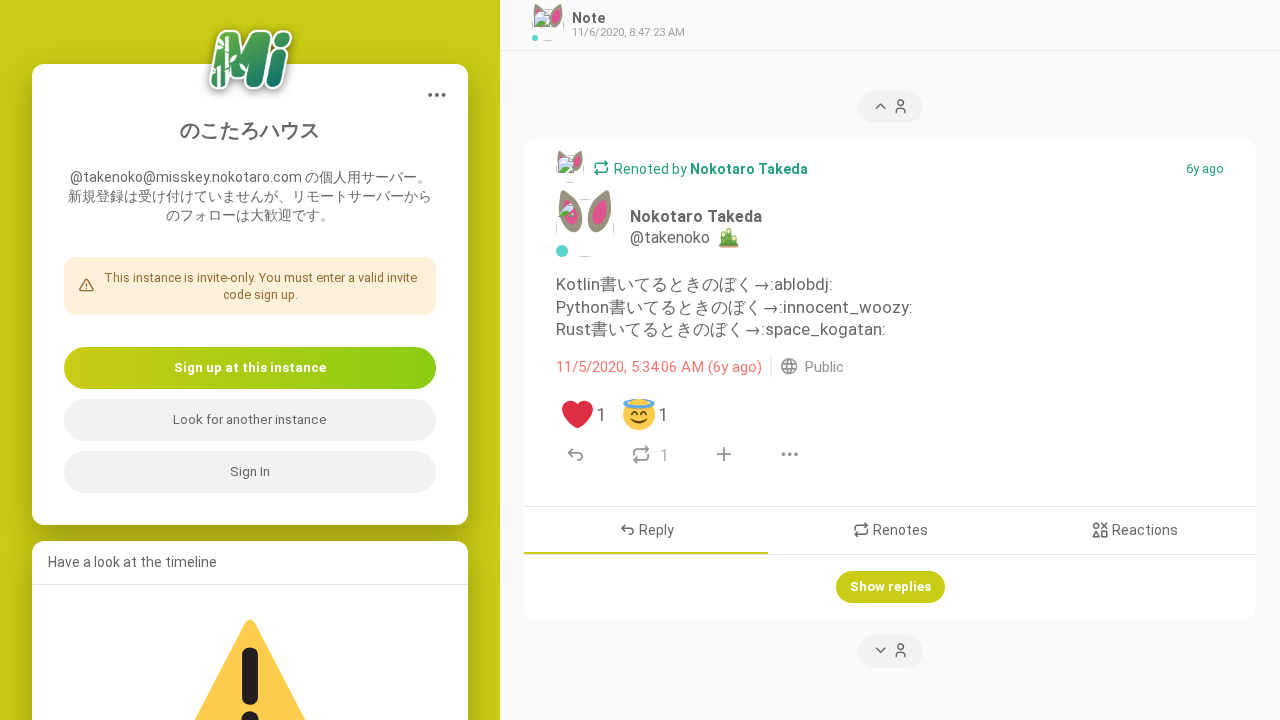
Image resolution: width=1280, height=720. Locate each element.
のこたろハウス (250, 130)
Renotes (899, 531)
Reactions (1143, 531)
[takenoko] (570, 169)
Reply (655, 531)
